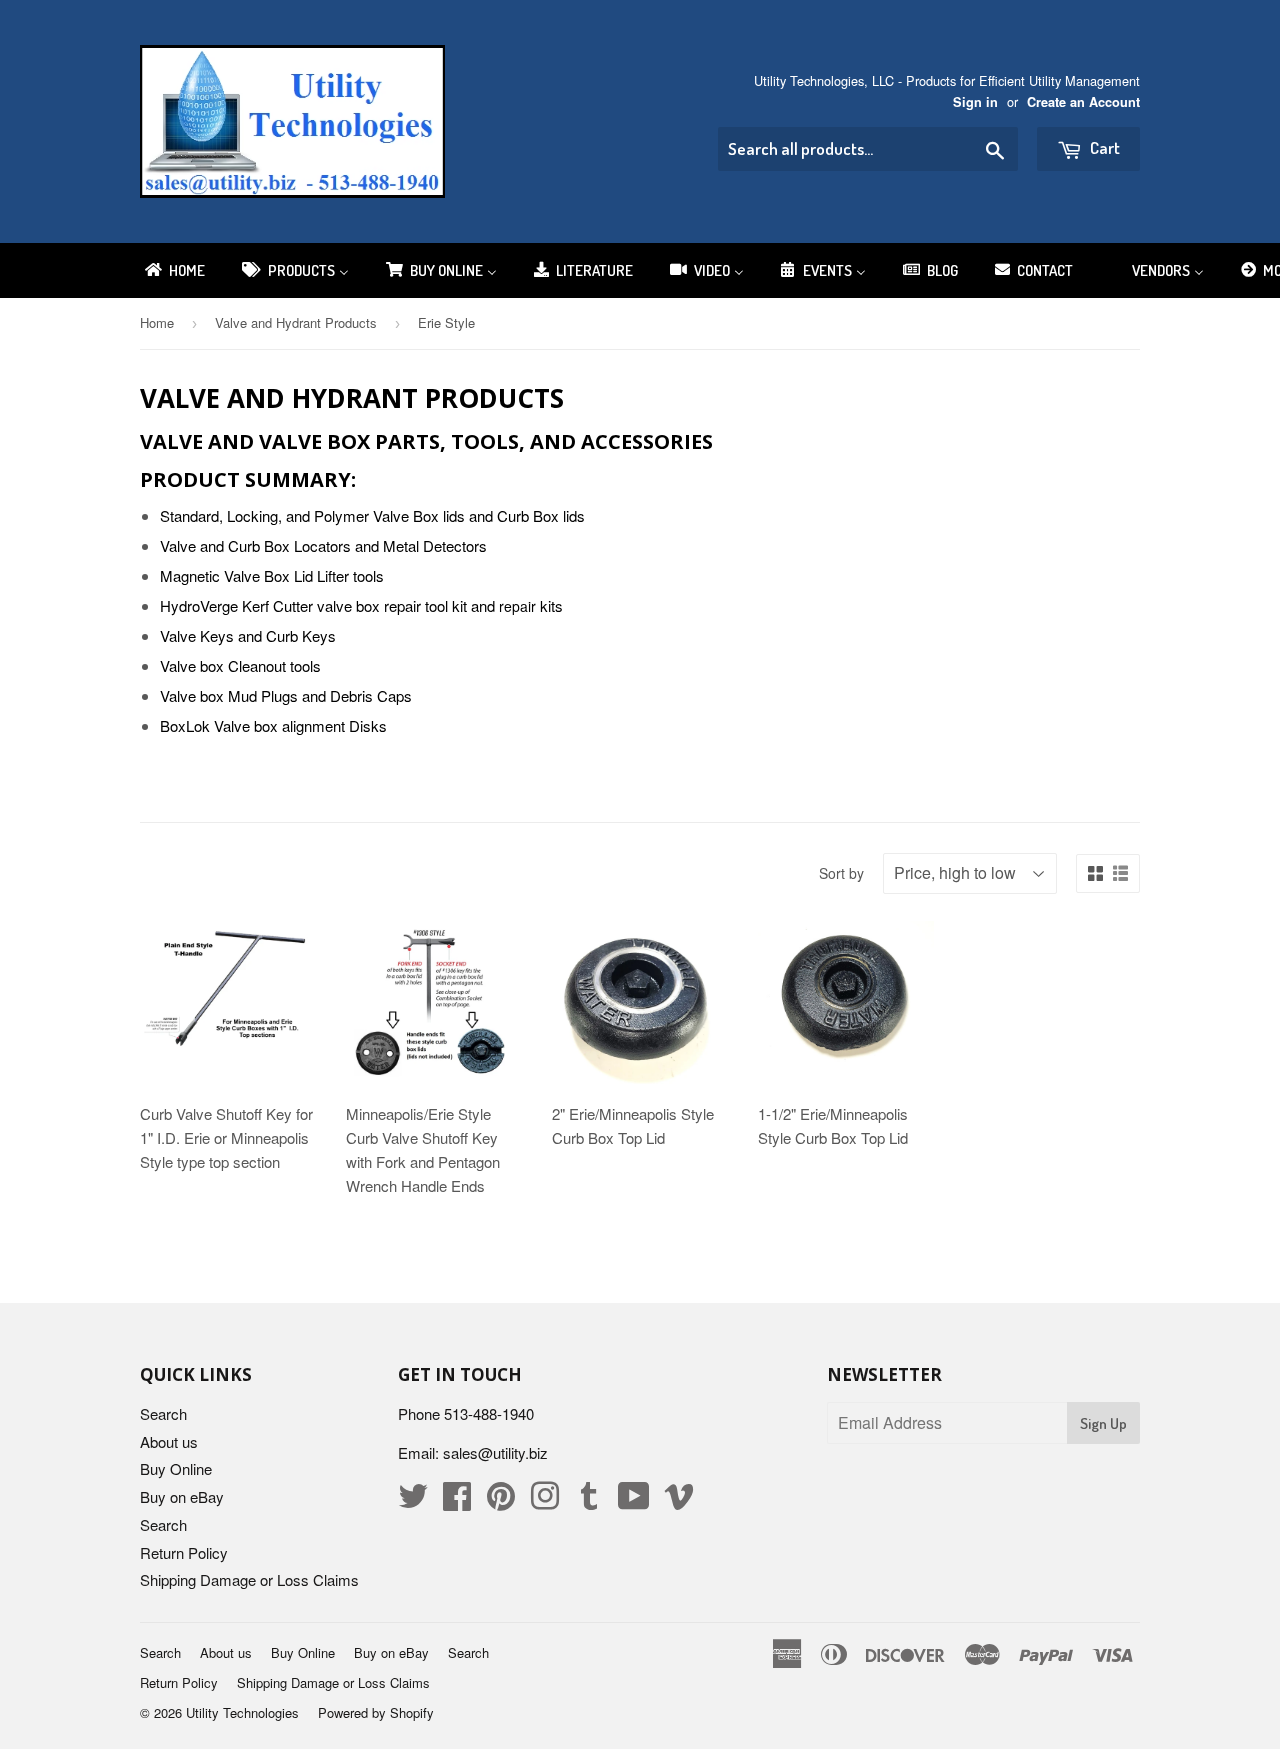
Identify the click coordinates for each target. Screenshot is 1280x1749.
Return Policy (184, 1552)
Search (163, 1413)
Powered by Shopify (376, 1712)
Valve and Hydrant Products (296, 322)
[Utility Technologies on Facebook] (457, 1501)
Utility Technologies (242, 1712)
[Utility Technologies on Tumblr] (589, 1501)
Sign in (975, 102)
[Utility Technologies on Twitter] (413, 1501)
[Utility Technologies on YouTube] (634, 1501)
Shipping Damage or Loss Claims (249, 1579)
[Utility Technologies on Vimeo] (679, 1501)
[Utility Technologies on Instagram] (545, 1501)
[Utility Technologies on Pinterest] (501, 1501)
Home (157, 322)
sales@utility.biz (495, 1452)
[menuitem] (173, 270)
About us (169, 1441)
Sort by (841, 873)
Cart (1103, 147)
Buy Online (176, 1468)
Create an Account (1083, 102)
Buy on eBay (182, 1496)
